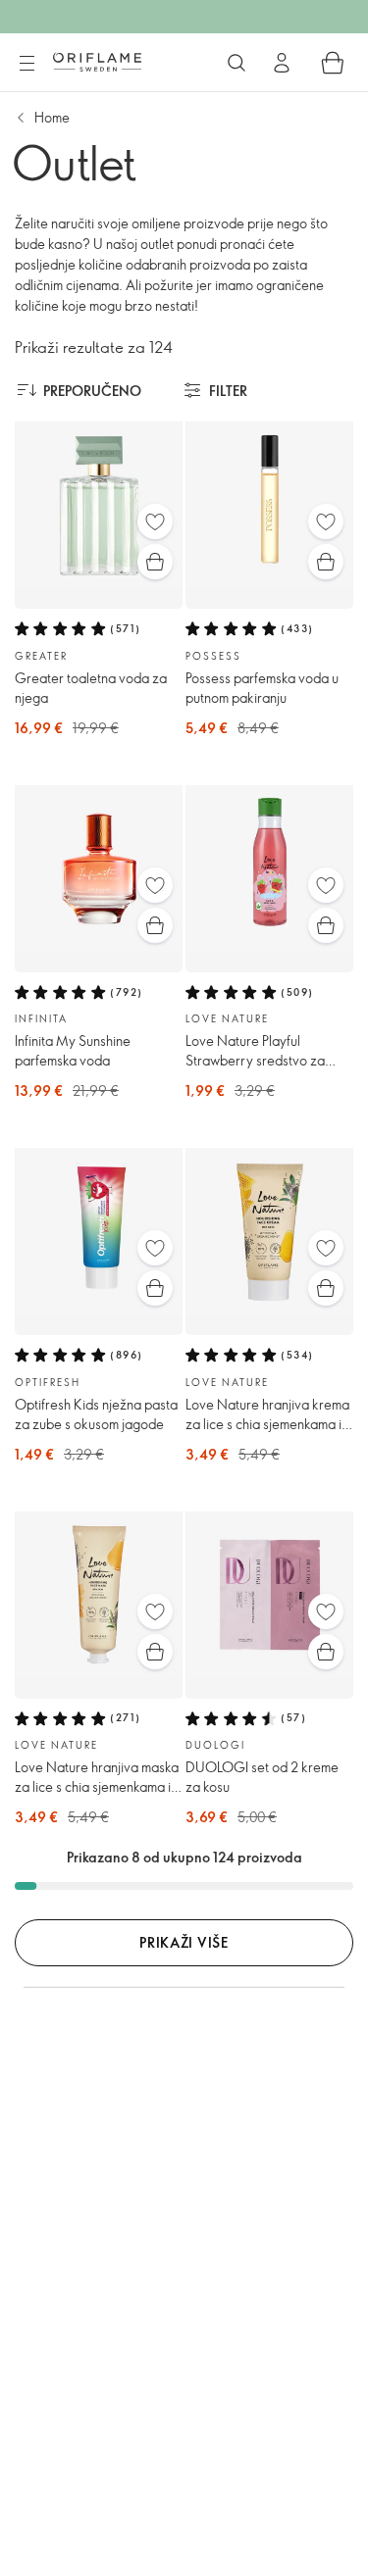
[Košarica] (333, 63)
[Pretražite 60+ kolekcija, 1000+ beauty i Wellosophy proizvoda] (237, 63)
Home (52, 117)
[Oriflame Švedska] (97, 62)
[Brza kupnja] (155, 562)
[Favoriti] (155, 521)
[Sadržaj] (26, 64)
